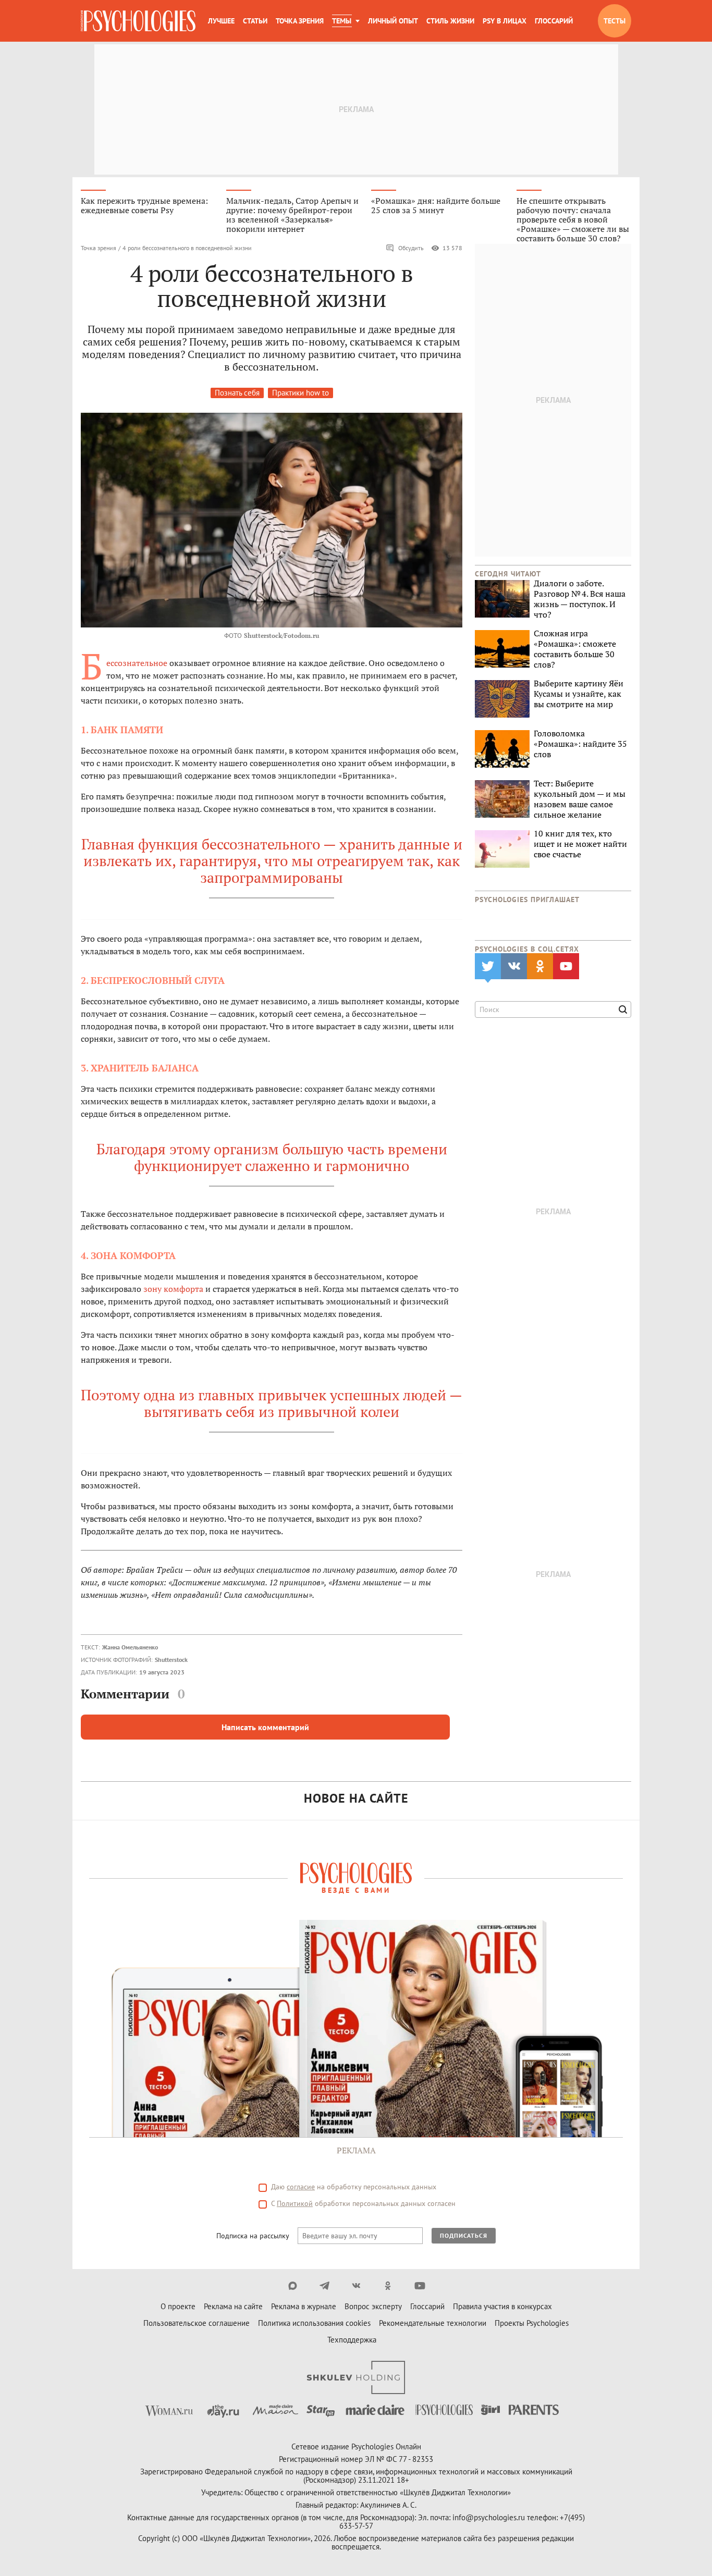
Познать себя (237, 393)
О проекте (178, 2306)
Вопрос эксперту (373, 2306)
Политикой (295, 2203)
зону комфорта (173, 1289)
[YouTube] (420, 2286)
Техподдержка (352, 2340)
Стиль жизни (450, 21)
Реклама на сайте (233, 2306)
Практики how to (300, 393)
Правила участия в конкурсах (502, 2306)
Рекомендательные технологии (433, 2323)
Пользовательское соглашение (197, 2323)
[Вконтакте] (356, 2286)
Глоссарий (554, 21)
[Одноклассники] (388, 2286)
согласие (301, 2187)
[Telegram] (324, 2286)
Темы (342, 21)
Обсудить (411, 248)
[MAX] (293, 2286)
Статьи (255, 21)
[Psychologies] (138, 21)
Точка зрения (300, 21)
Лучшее (221, 21)
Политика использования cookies (314, 2323)
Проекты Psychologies (532, 2323)
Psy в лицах (505, 21)
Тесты (615, 21)
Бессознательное (137, 663)
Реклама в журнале (304, 2306)
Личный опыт (393, 21)
